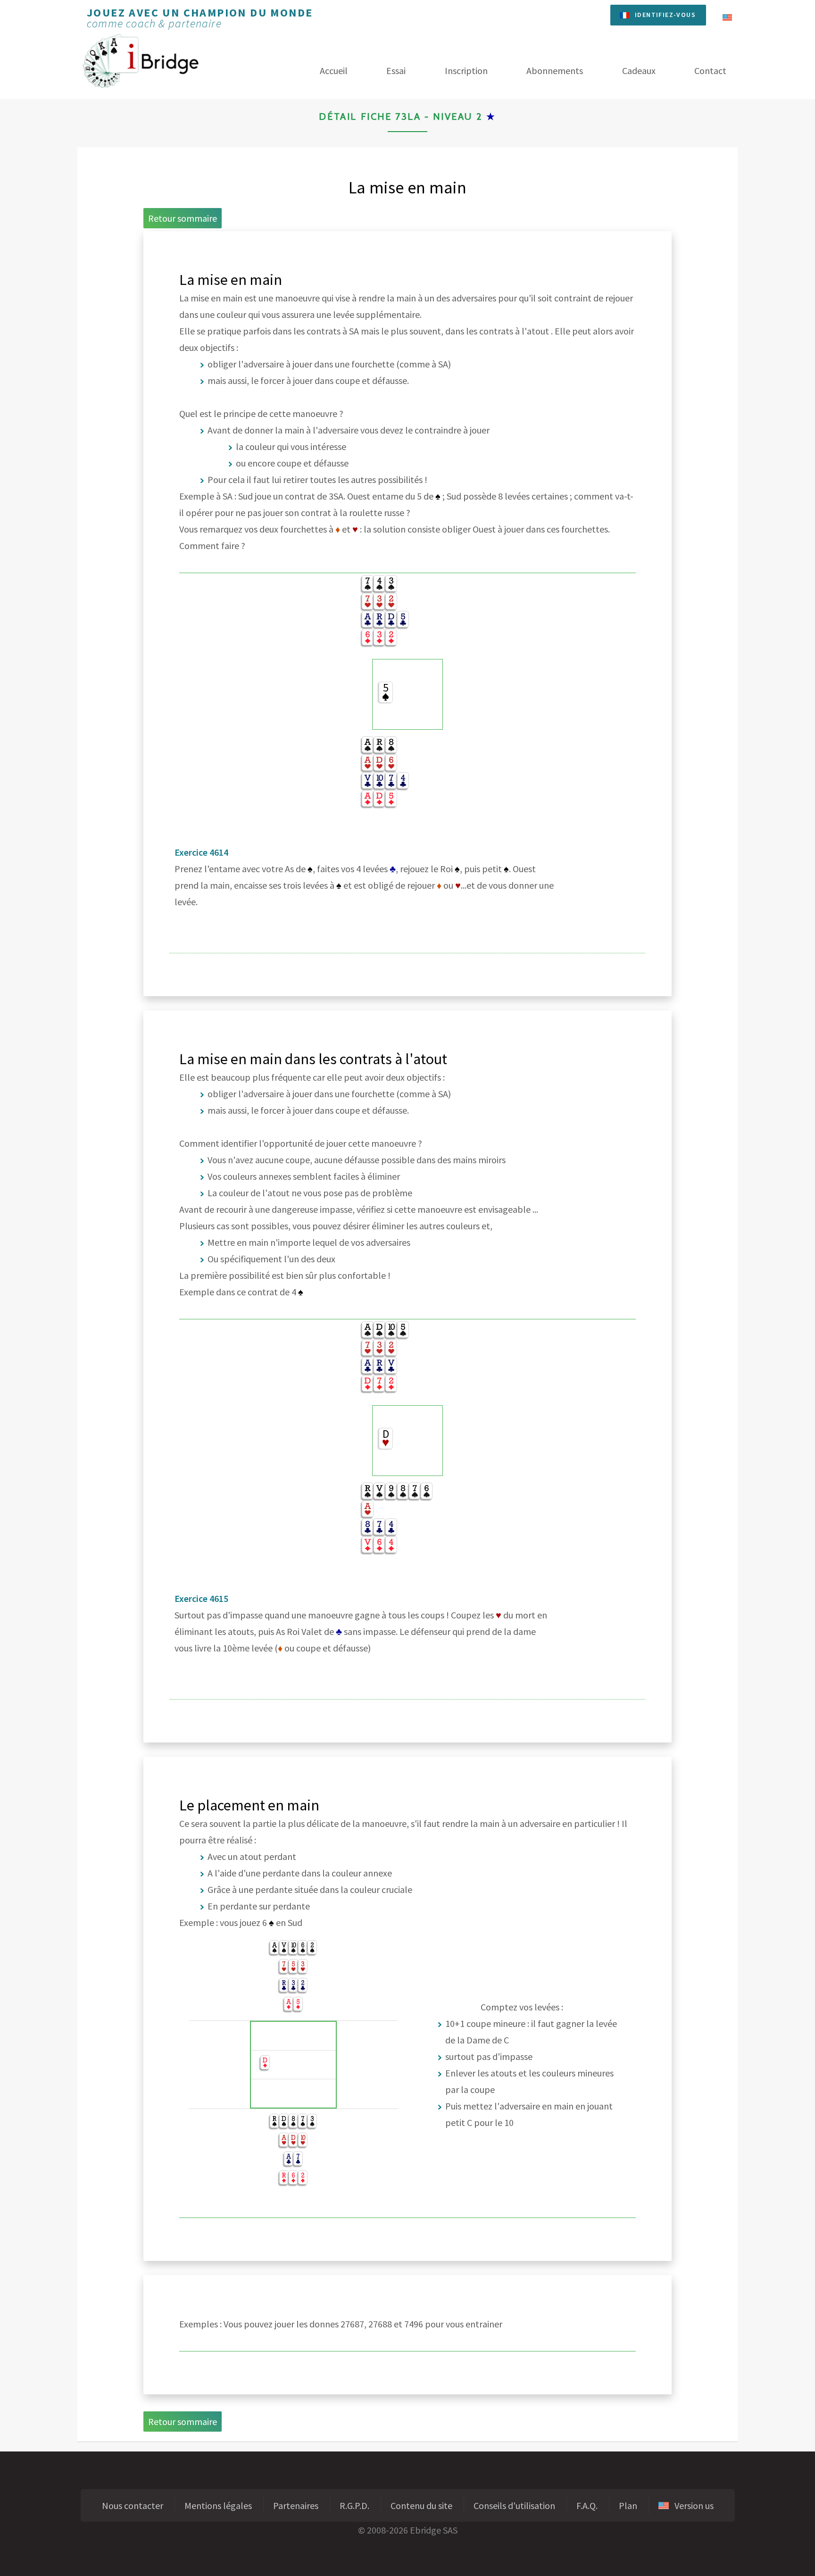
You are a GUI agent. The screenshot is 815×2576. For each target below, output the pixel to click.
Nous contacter (133, 2505)
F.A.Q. (587, 2505)
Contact (710, 71)
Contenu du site (421, 2505)
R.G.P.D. (354, 2505)
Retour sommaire (183, 218)
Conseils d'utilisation (514, 2505)
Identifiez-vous (665, 15)
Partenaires (296, 2505)
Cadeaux (639, 71)
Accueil (334, 71)
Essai (396, 71)
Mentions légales (218, 2505)
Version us (691, 2505)
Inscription (466, 71)
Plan (628, 2505)
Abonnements (555, 71)
